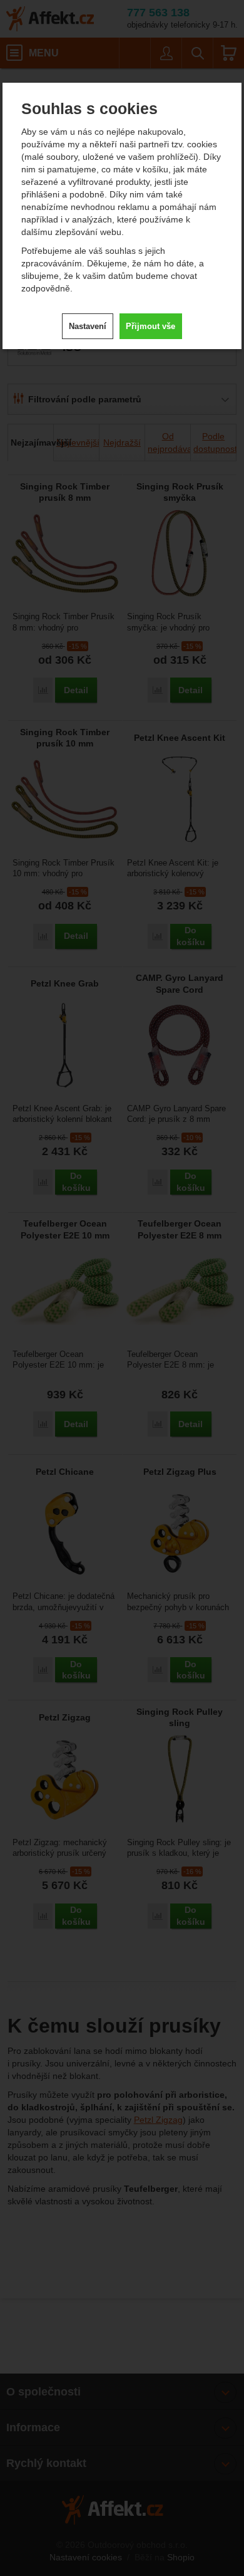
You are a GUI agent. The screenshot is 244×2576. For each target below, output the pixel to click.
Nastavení (88, 326)
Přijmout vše (150, 326)
